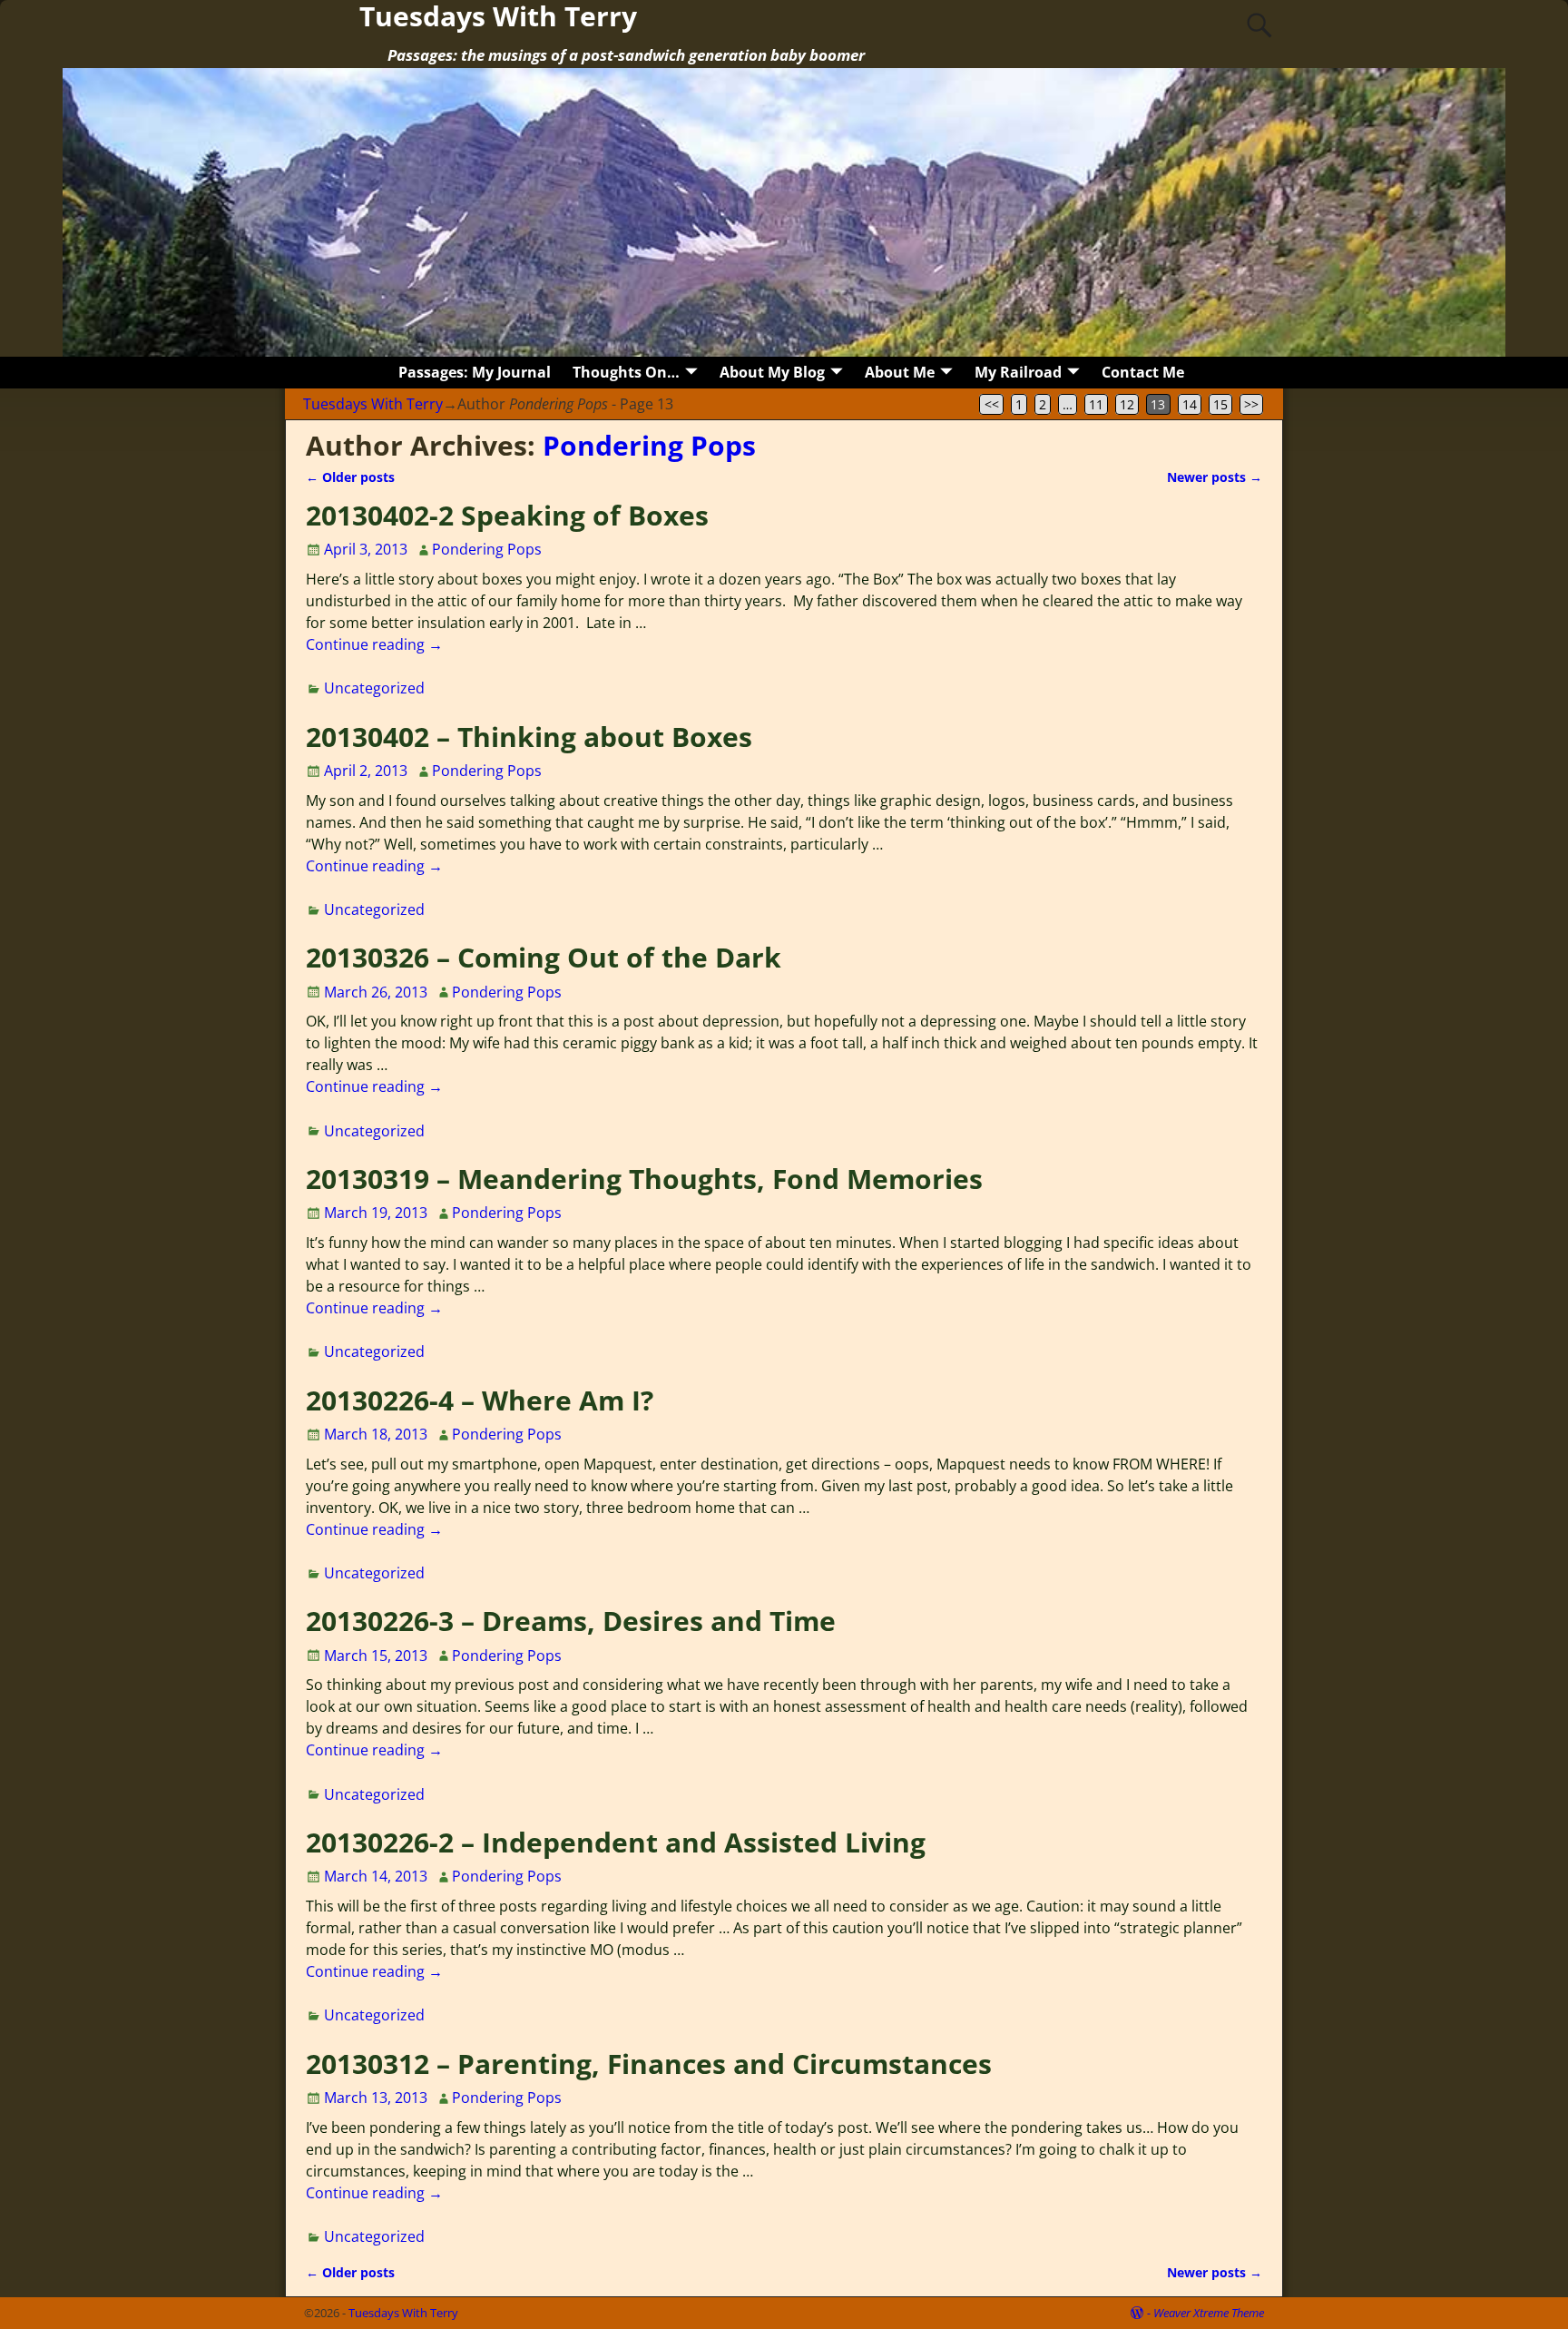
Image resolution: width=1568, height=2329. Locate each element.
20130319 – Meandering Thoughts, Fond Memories (644, 1179)
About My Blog (772, 372)
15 (1220, 404)
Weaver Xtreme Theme (1209, 2313)
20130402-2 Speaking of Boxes (507, 515)
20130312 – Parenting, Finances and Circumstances (649, 2064)
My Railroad (1018, 372)
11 (1096, 404)
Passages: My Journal (475, 372)
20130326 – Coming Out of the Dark (544, 957)
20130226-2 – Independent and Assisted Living (616, 1842)
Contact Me (1143, 372)
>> (1251, 404)
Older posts (350, 477)
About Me (900, 372)
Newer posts (1215, 477)
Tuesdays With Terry (373, 404)
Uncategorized (374, 688)
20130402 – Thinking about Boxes (529, 737)
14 (1190, 404)
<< (992, 404)
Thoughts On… (626, 372)
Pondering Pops (649, 445)
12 (1127, 404)
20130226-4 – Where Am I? (480, 1400)
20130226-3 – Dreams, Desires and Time (571, 1621)
